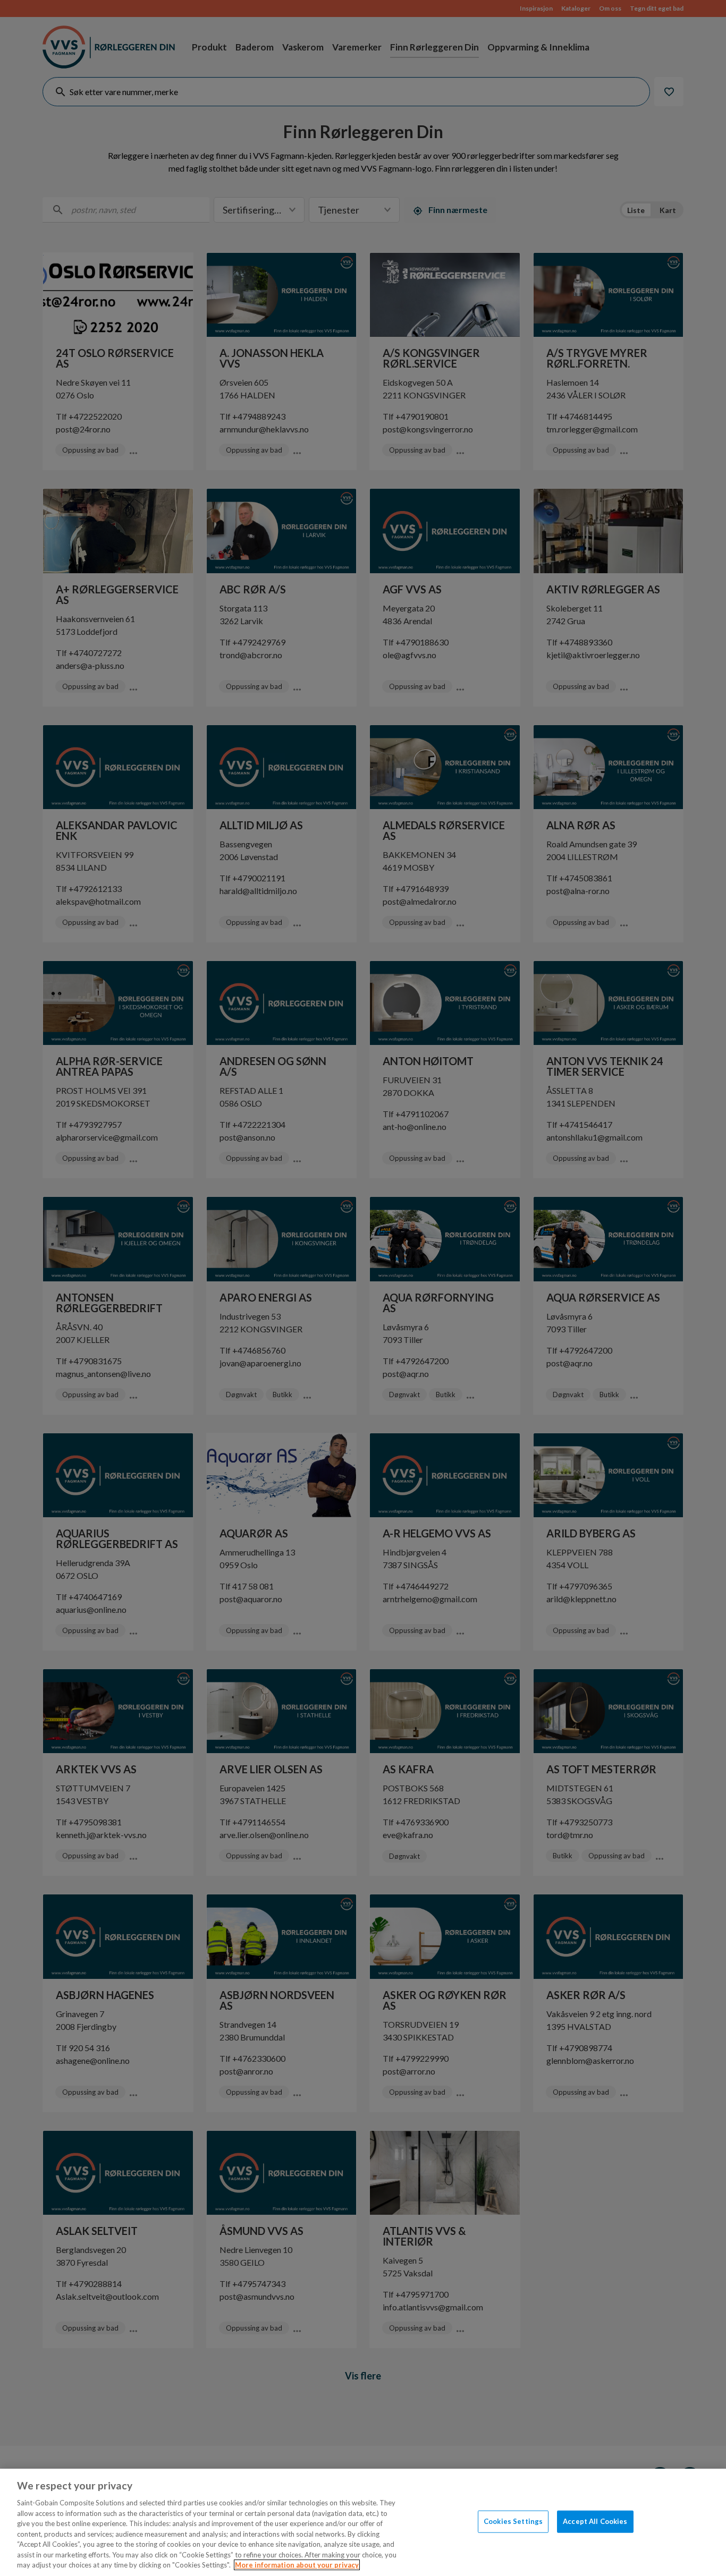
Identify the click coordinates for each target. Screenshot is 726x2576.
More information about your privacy (297, 2565)
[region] (363, 2522)
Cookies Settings (513, 2521)
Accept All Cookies (595, 2521)
